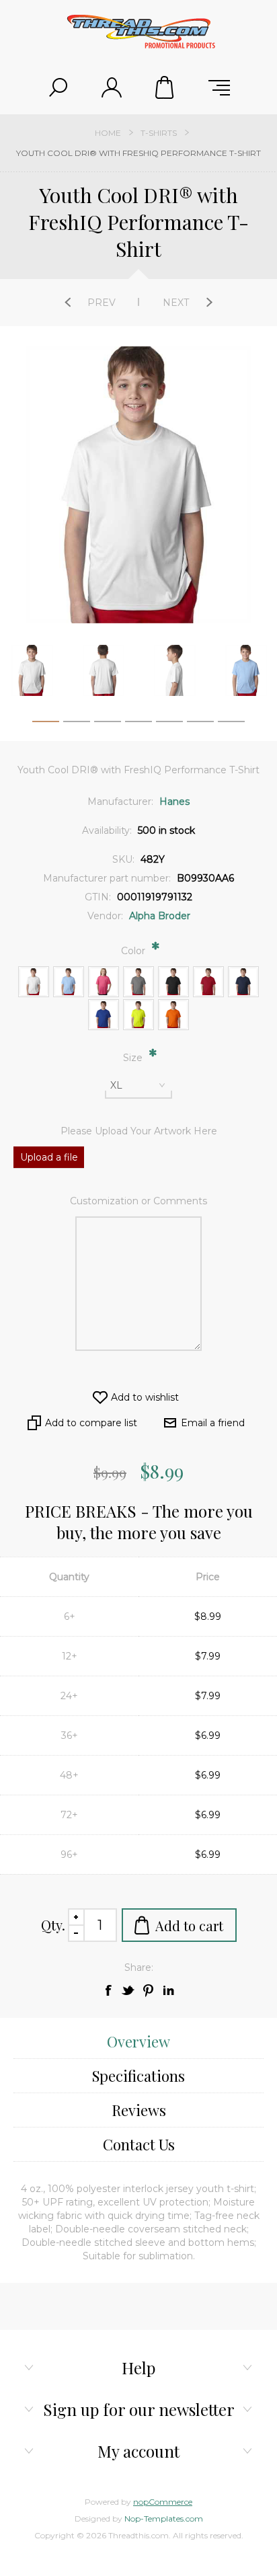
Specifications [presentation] (138, 2076)
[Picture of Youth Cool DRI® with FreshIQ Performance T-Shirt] (32, 670)
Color (134, 951)
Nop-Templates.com (164, 2519)
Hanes (174, 802)
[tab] (138, 2042)
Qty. (53, 1925)
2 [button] (77, 724)
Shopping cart (165, 87)
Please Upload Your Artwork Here (139, 1131)
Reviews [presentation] (139, 2110)
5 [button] (169, 724)
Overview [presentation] (138, 2041)
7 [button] (231, 724)
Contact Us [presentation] (139, 2144)
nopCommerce (163, 2502)
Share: (139, 1967)
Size (134, 1058)
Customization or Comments (138, 1201)
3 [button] (108, 724)
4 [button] (138, 724)
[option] (104, 670)
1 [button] (46, 724)
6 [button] (200, 724)
